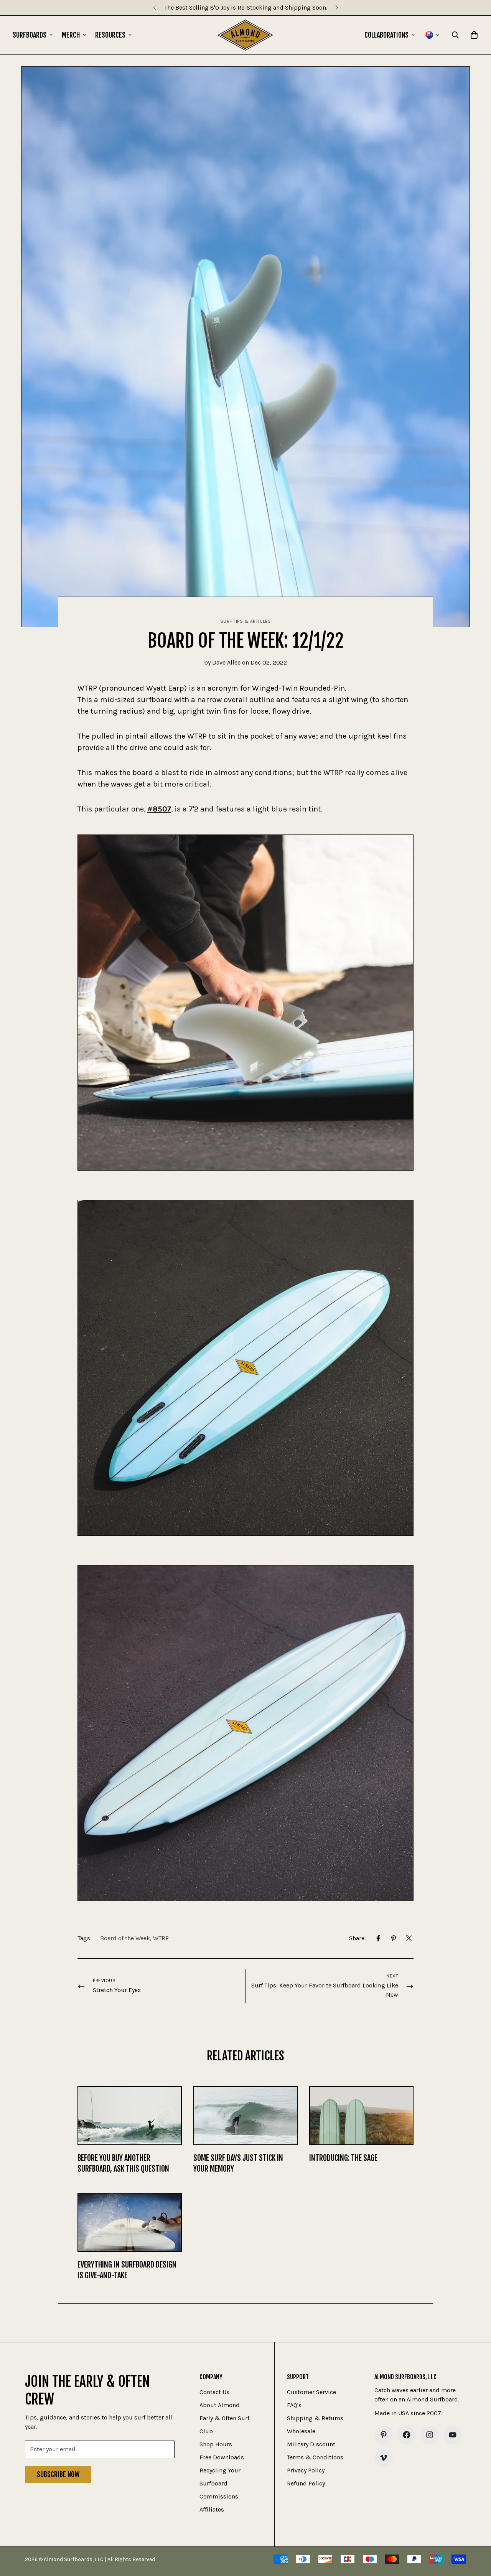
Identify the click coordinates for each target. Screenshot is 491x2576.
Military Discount (311, 2444)
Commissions (219, 2496)
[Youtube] (453, 2435)
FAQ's (294, 2405)
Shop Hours (216, 2444)
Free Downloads (222, 2457)
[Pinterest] (394, 1938)
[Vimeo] (384, 2458)
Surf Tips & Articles (246, 621)
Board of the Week (125, 1938)
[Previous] (154, 8)
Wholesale (301, 2431)
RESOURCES (110, 35)
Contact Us (214, 2392)
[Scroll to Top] (476, 2534)
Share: (358, 1938)
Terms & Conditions (315, 2457)
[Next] (337, 8)
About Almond (220, 2405)
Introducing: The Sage (343, 2158)
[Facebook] (378, 1938)
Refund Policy (306, 2483)
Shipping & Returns (315, 2418)
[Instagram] (430, 2435)
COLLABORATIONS (386, 35)
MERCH (71, 35)
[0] (474, 35)
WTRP (161, 1938)
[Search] (455, 35)
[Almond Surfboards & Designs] (245, 35)
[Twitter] (409, 1938)
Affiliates (212, 2509)
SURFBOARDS (30, 35)
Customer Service (311, 2392)
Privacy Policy (306, 2470)
